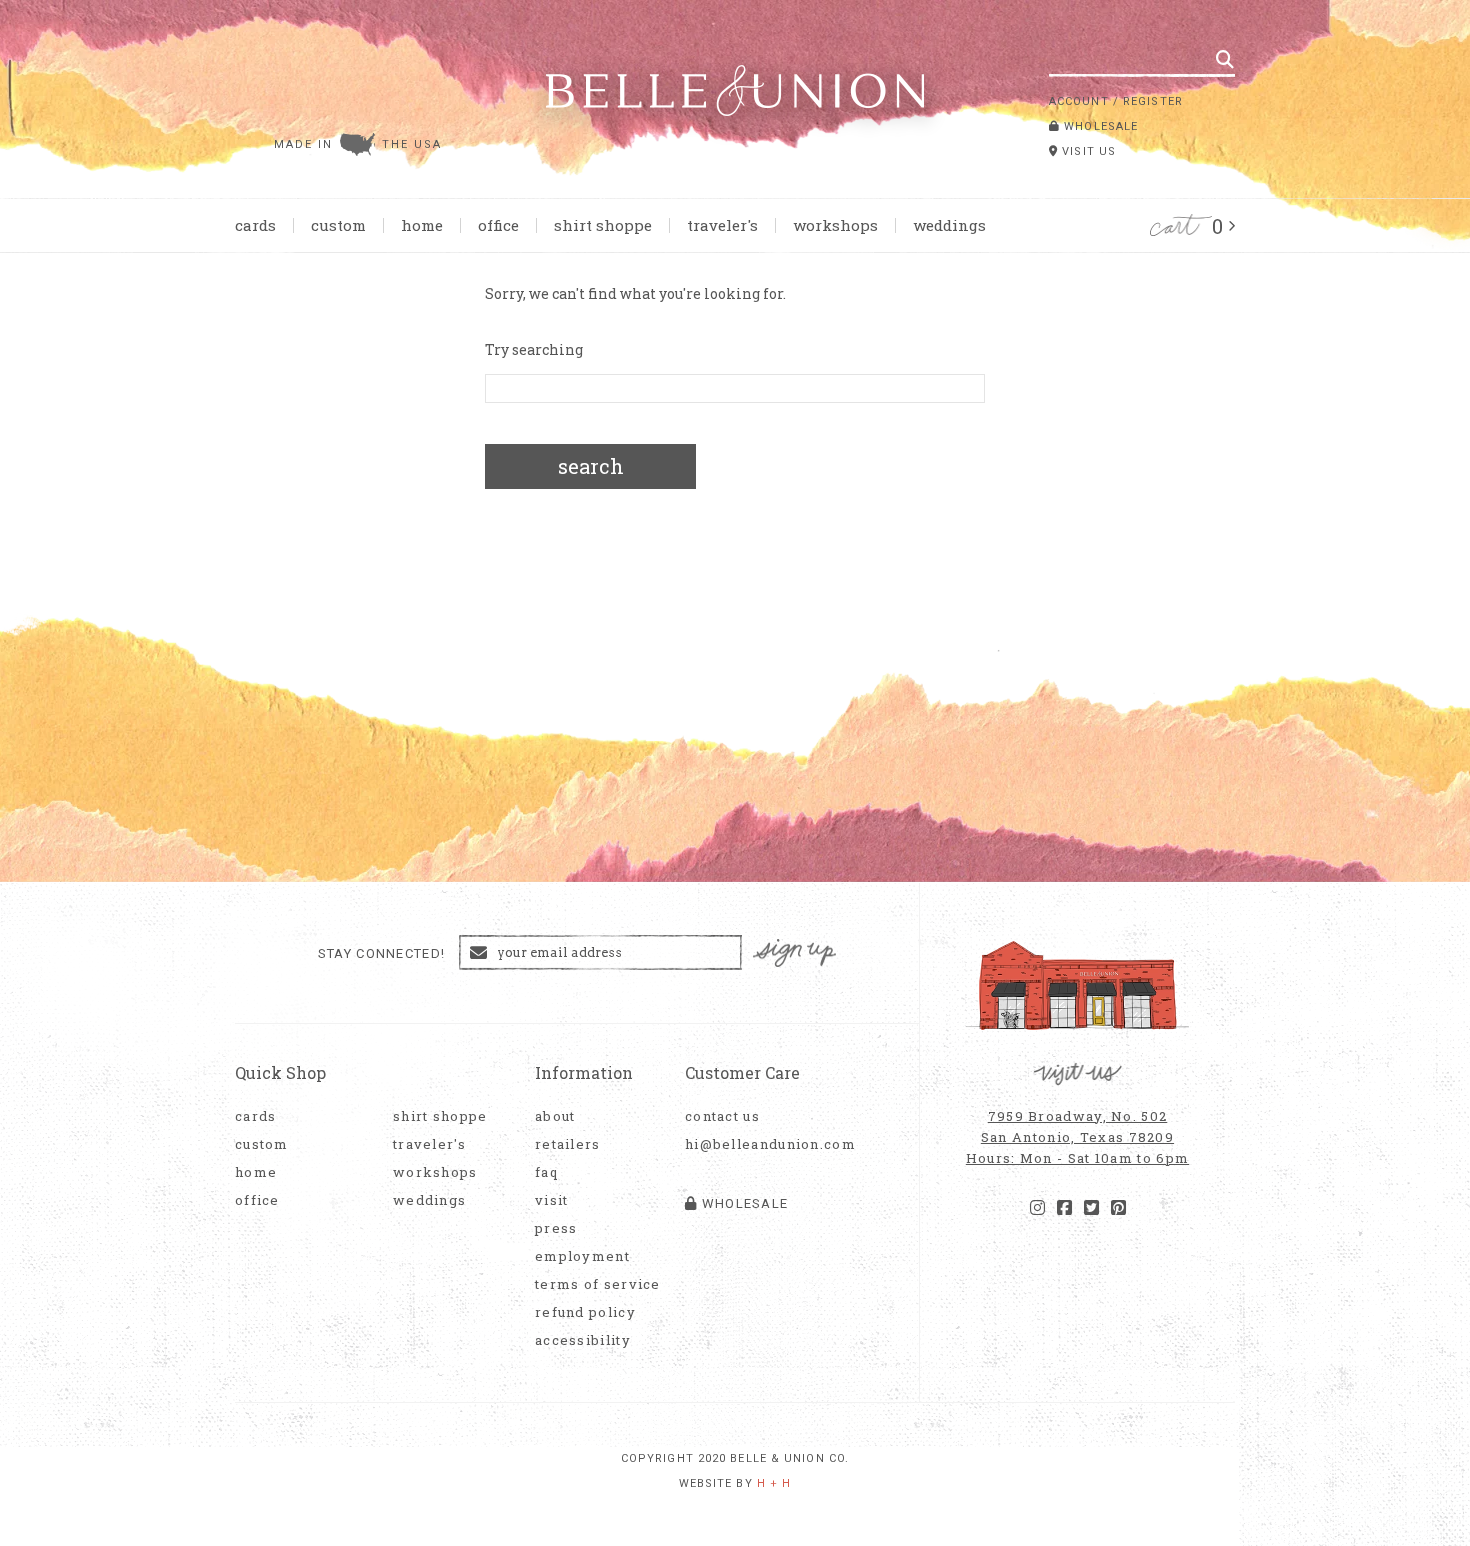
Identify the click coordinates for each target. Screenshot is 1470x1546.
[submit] (1225, 59)
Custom (338, 225)
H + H (774, 1483)
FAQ (546, 1172)
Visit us (1087, 151)
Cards (255, 225)
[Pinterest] (1118, 1208)
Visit (552, 1200)
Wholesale (1099, 126)
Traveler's (722, 225)
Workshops (835, 225)
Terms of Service (598, 1284)
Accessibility (583, 1340)
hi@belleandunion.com (760, 1144)
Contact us (722, 1116)
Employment (582, 1256)
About (555, 1116)
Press (556, 1228)
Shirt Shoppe (603, 225)
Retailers (568, 1144)
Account (1079, 101)
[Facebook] (1064, 1208)
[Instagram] (1037, 1208)
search (591, 466)
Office (498, 225)
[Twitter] (1091, 1208)
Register (1153, 101)
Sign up (795, 953)
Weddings (949, 225)
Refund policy (585, 1312)
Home (422, 225)
